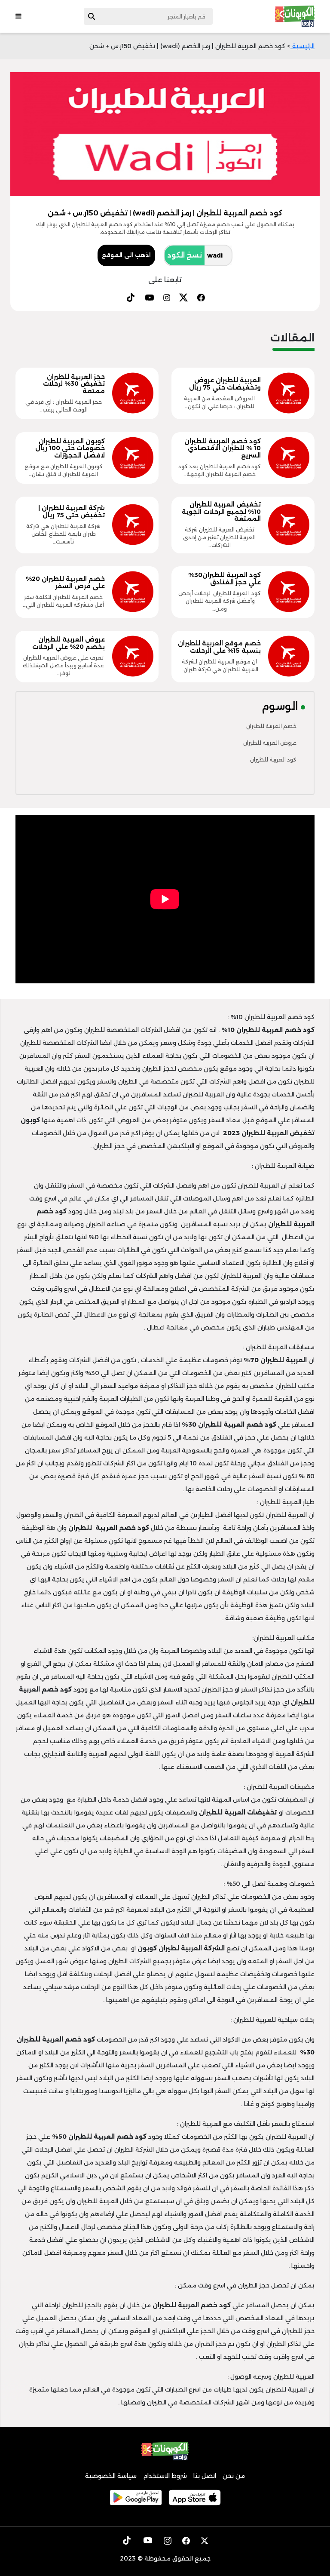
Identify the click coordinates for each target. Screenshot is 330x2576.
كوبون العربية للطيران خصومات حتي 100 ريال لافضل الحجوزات (70, 448)
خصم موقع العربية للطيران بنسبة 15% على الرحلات (219, 647)
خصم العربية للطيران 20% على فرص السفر (65, 582)
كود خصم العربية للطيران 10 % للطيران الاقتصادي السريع (223, 448)
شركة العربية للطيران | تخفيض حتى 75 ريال (72, 511)
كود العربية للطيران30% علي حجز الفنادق (225, 579)
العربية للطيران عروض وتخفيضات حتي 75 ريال (225, 384)
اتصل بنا (205, 2476)
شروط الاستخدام (165, 2476)
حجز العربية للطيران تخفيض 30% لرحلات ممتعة (74, 384)
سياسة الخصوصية (111, 2476)
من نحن (234, 2476)
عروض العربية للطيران (270, 743)
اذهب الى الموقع (126, 255)
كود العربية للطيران (273, 760)
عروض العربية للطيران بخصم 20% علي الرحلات (69, 643)
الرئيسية (302, 46)
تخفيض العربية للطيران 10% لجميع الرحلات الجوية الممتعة (221, 512)
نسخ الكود (185, 255)
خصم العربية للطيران (271, 726)
